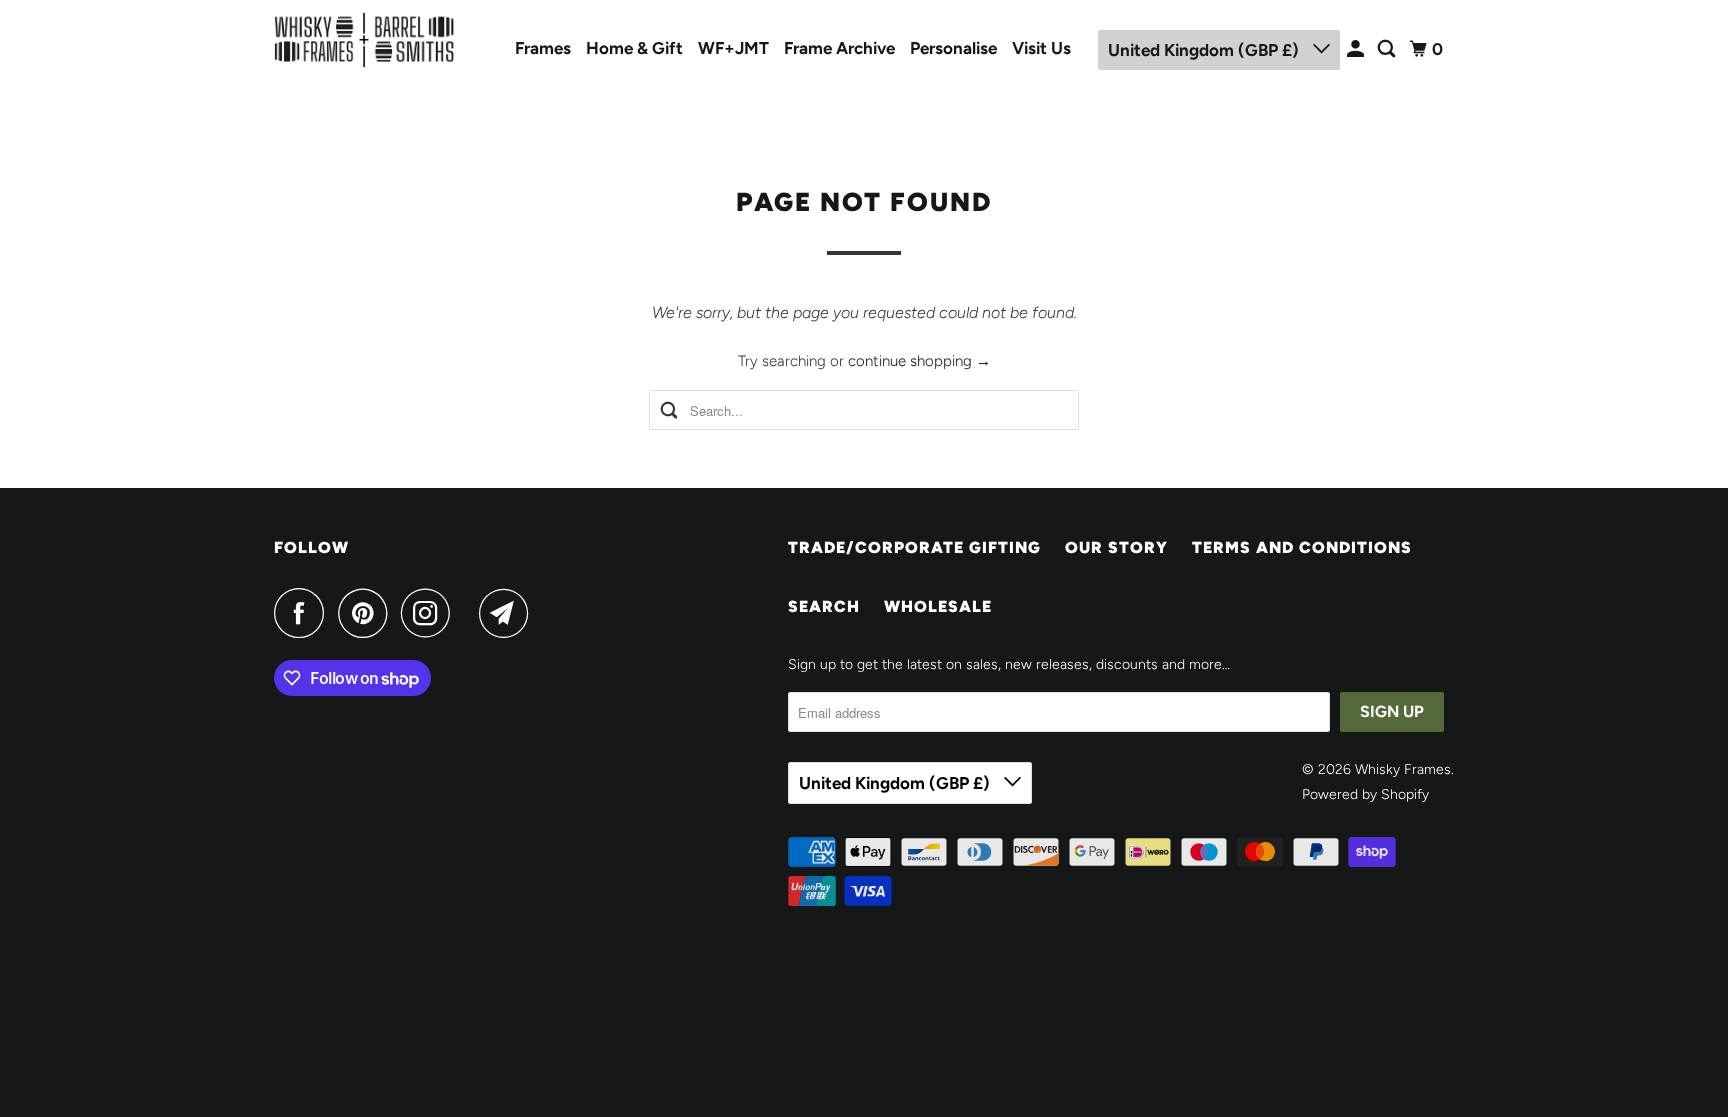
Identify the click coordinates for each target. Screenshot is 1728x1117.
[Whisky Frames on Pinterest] (367, 613)
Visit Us (1041, 48)
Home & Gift (634, 48)
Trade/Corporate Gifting (914, 547)
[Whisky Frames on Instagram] (431, 613)
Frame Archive (839, 48)
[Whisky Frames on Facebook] (304, 613)
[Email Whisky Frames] (509, 613)
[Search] (1388, 49)
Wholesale (938, 606)
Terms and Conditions (1302, 547)
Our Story (1116, 547)
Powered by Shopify (1365, 794)
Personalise (953, 48)
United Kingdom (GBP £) (1205, 50)
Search (824, 606)
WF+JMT (733, 48)
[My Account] (1357, 49)
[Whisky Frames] (364, 40)
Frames (543, 48)
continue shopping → (919, 361)
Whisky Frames (1403, 769)
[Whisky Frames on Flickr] (470, 613)
